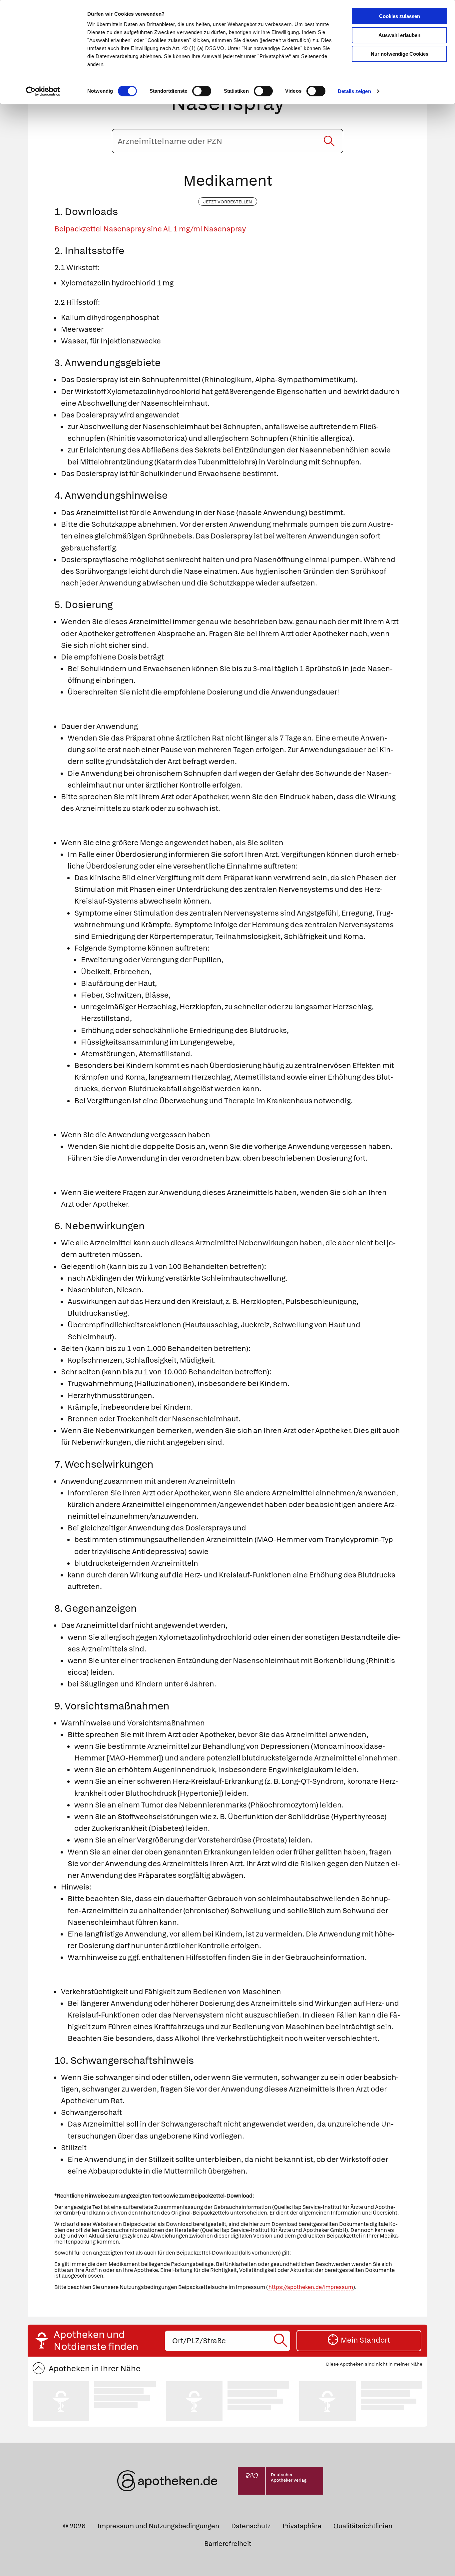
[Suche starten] (329, 141)
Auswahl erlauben (399, 35)
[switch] (202, 91)
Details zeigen (354, 91)
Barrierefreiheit (228, 2544)
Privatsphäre (302, 2526)
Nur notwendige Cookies (400, 54)
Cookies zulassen (400, 16)
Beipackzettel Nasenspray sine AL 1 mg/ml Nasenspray (150, 229)
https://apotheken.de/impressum (311, 2287)
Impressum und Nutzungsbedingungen (158, 2526)
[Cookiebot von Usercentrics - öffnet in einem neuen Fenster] (43, 91)
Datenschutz (251, 2526)
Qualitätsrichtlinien (363, 2526)
